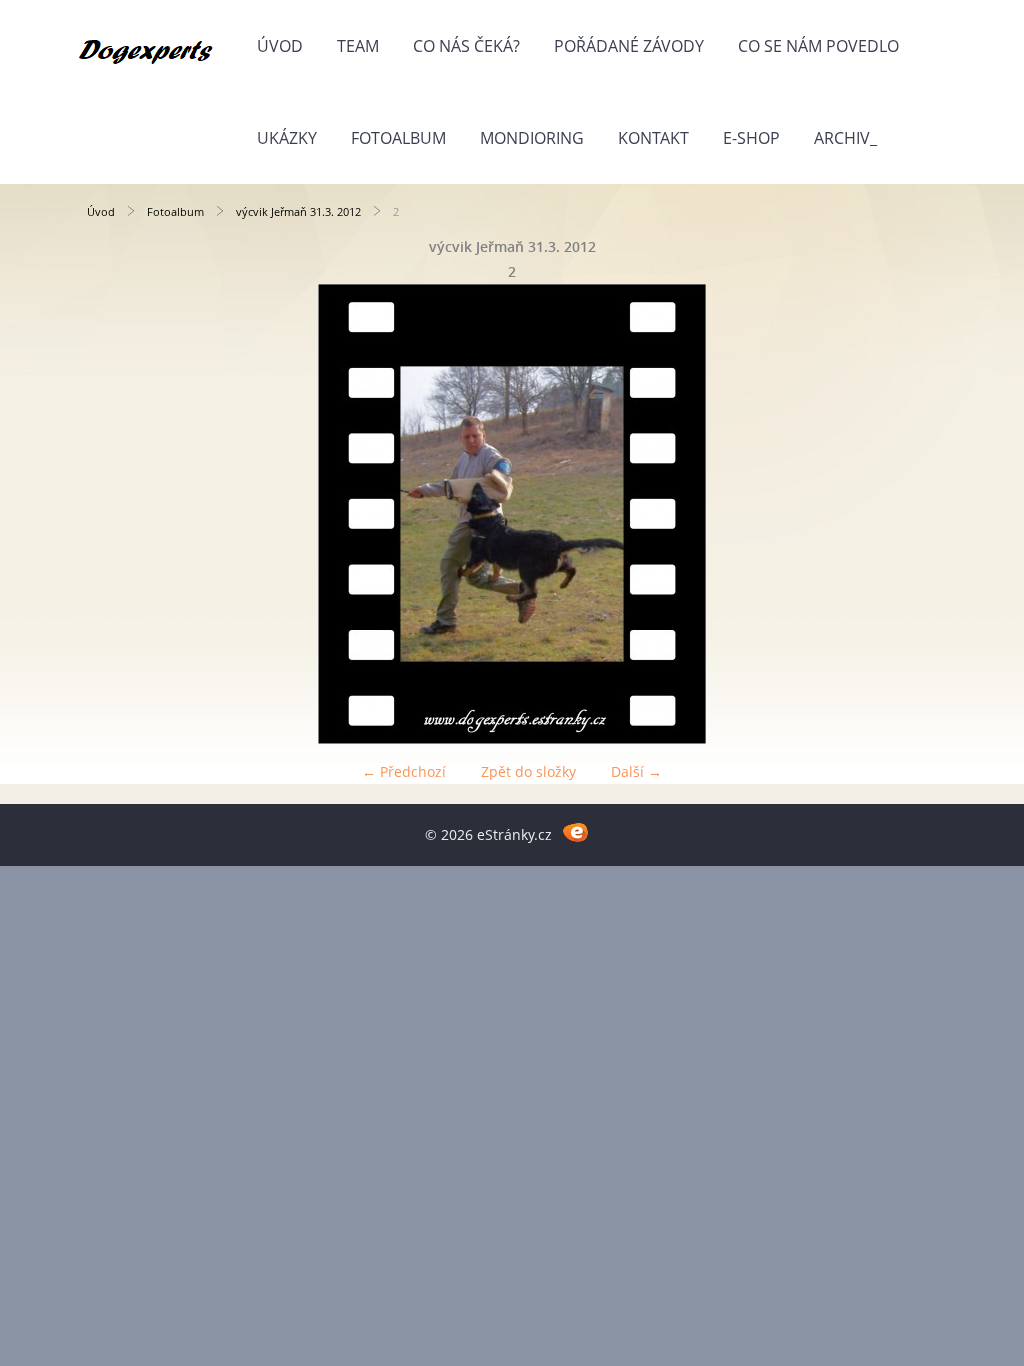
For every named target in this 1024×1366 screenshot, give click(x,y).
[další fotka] (904, 514)
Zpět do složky (528, 771)
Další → (636, 771)
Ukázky (287, 138)
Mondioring (532, 138)
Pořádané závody (629, 46)
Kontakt (653, 138)
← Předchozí (404, 771)
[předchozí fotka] (119, 514)
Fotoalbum (398, 138)
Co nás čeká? (466, 46)
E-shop (751, 138)
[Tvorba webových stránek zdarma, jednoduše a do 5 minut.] (575, 831)
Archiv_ (845, 138)
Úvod (280, 46)
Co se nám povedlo (818, 46)
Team (358, 46)
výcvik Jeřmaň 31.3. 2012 (298, 211)
